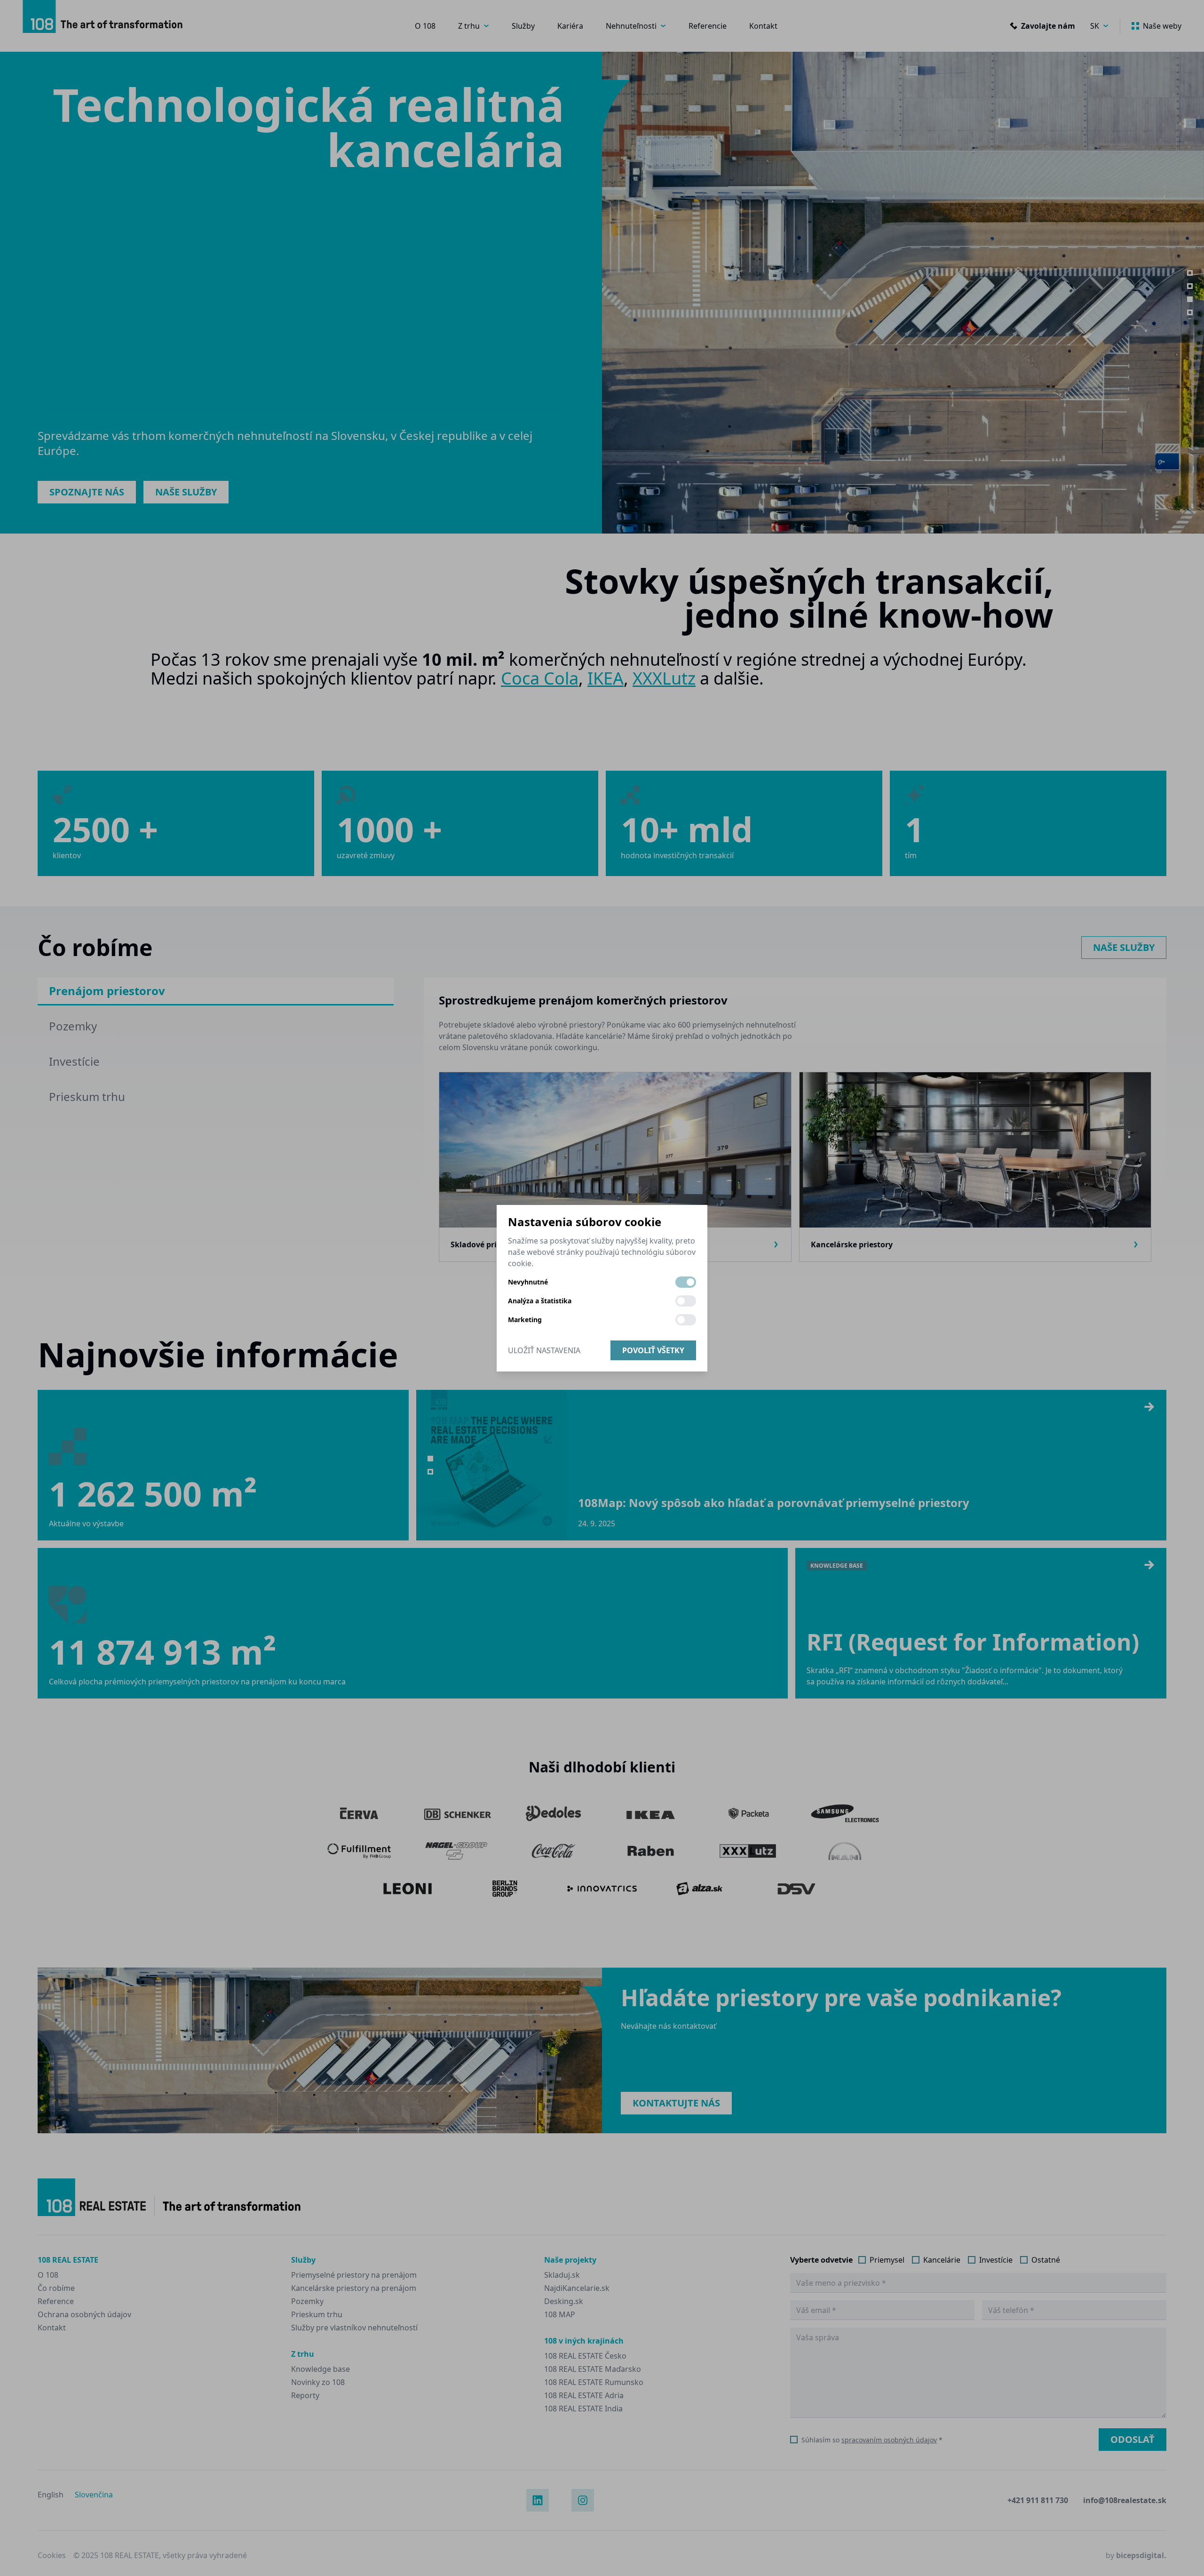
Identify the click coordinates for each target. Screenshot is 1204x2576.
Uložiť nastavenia (544, 1350)
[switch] (686, 1282)
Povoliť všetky (653, 1350)
